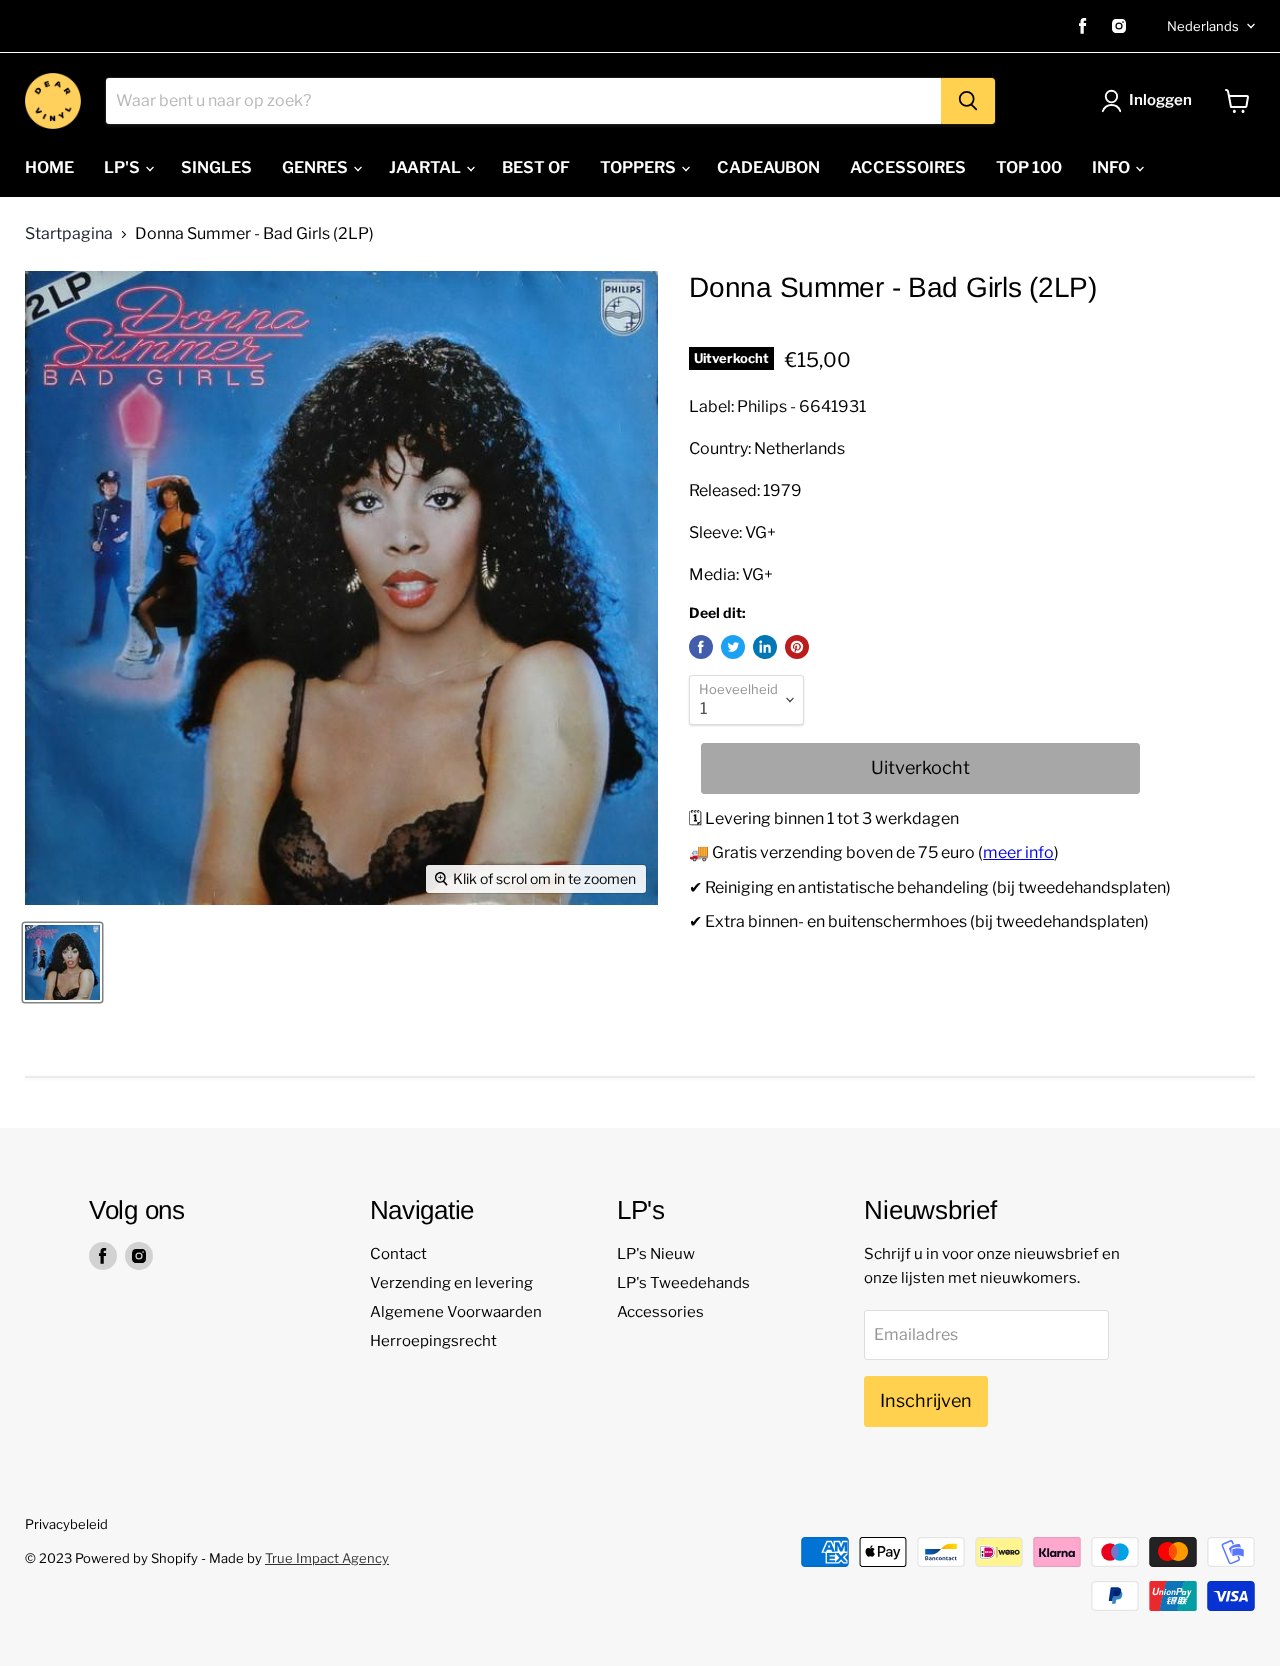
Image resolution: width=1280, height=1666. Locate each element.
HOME (49, 167)
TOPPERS (639, 167)
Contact (398, 1254)
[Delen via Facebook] (701, 647)
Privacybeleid (66, 1524)
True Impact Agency (327, 1558)
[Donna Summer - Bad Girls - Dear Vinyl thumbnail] (62, 962)
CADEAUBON (768, 167)
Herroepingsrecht (433, 1341)
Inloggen (1160, 100)
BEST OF (536, 167)
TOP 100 (1029, 167)
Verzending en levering (451, 1283)
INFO (1112, 167)
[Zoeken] (968, 101)
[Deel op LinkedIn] (765, 647)
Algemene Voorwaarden (456, 1312)
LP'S (123, 167)
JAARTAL (426, 167)
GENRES (316, 167)
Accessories (660, 1312)
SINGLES (216, 167)
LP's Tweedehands (683, 1283)
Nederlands (1203, 26)
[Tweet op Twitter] (733, 647)
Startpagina (69, 234)
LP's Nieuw (656, 1254)
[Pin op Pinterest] (797, 647)
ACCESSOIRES (908, 167)
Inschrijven (926, 1400)
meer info (1018, 852)
